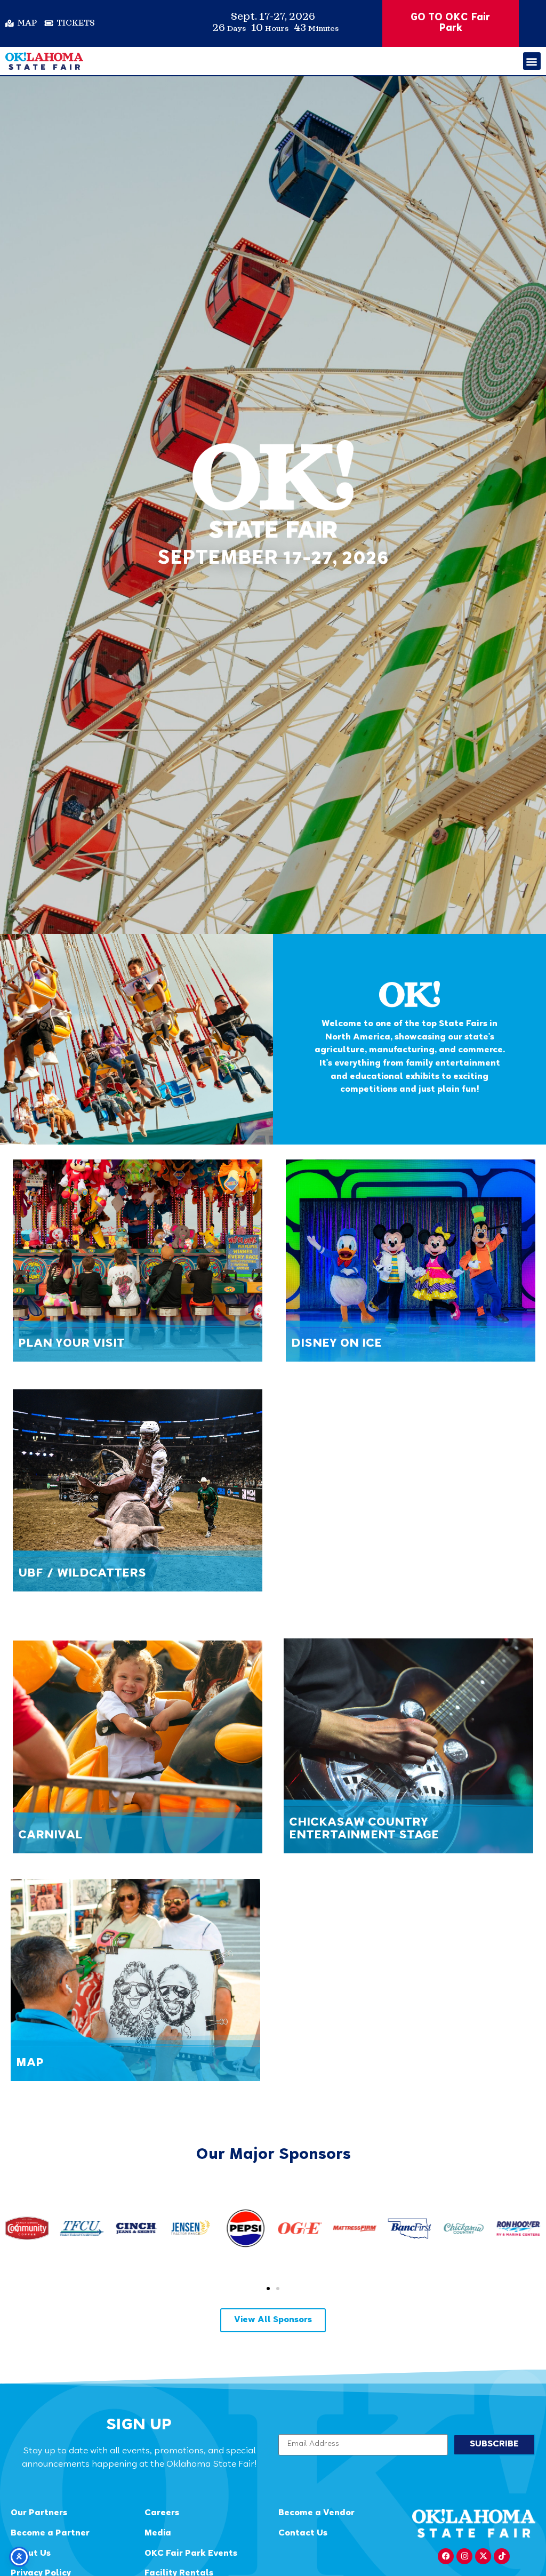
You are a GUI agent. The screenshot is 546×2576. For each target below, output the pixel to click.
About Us (31, 2554)
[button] (532, 61)
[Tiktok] (502, 2556)
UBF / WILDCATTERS (82, 1574)
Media (158, 2534)
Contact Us (303, 2534)
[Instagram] (464, 2556)
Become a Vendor (316, 2513)
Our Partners (39, 2513)
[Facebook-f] (446, 2556)
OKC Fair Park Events (191, 2554)
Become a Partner (50, 2534)
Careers (162, 2513)
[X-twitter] (483, 2556)
